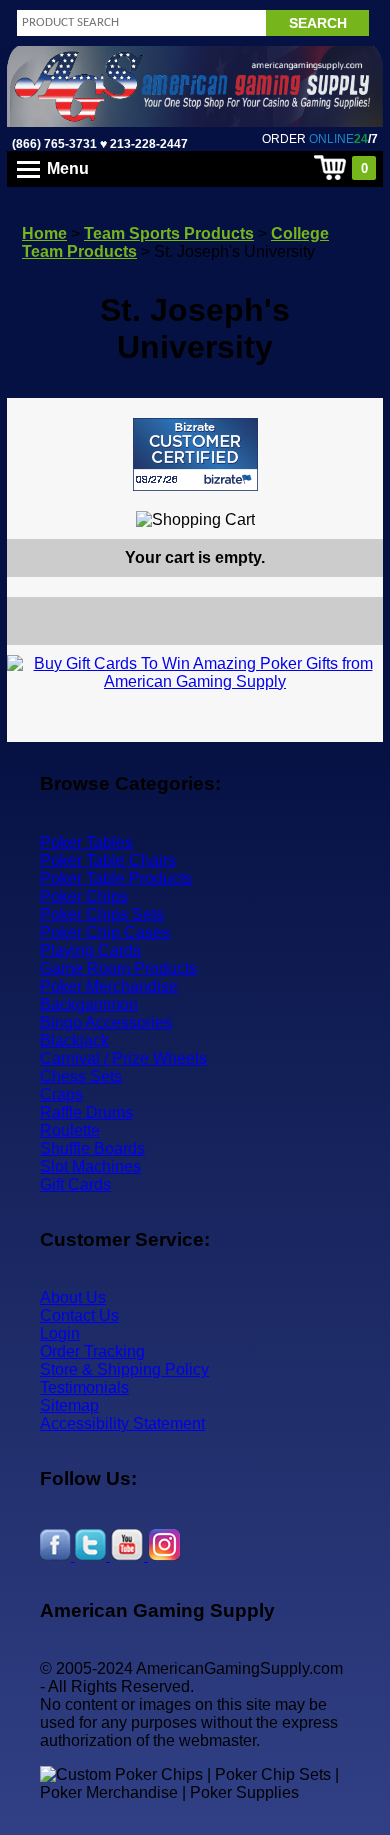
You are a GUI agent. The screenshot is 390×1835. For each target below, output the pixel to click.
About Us (73, 1297)
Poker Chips (84, 896)
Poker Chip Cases (105, 932)
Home (44, 233)
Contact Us (79, 1315)
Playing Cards (90, 950)
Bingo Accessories (106, 1022)
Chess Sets (81, 1076)
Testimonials (84, 1387)
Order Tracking (92, 1351)
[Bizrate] (355, 499)
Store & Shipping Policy (124, 1369)
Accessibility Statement (122, 1423)
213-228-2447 (147, 144)
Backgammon (89, 1004)
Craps (61, 1094)
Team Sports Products (169, 233)
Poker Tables (86, 842)
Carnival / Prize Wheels (123, 1058)
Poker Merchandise (109, 986)
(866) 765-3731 (54, 144)
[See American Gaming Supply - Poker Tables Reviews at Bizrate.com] (195, 454)
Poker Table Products (116, 878)
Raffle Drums (86, 1112)
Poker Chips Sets (102, 914)
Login (60, 1333)
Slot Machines (90, 1166)
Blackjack (74, 1040)
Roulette (70, 1130)
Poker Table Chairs (108, 860)
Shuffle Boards (92, 1148)
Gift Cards (75, 1184)
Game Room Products (118, 968)
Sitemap (69, 1405)
